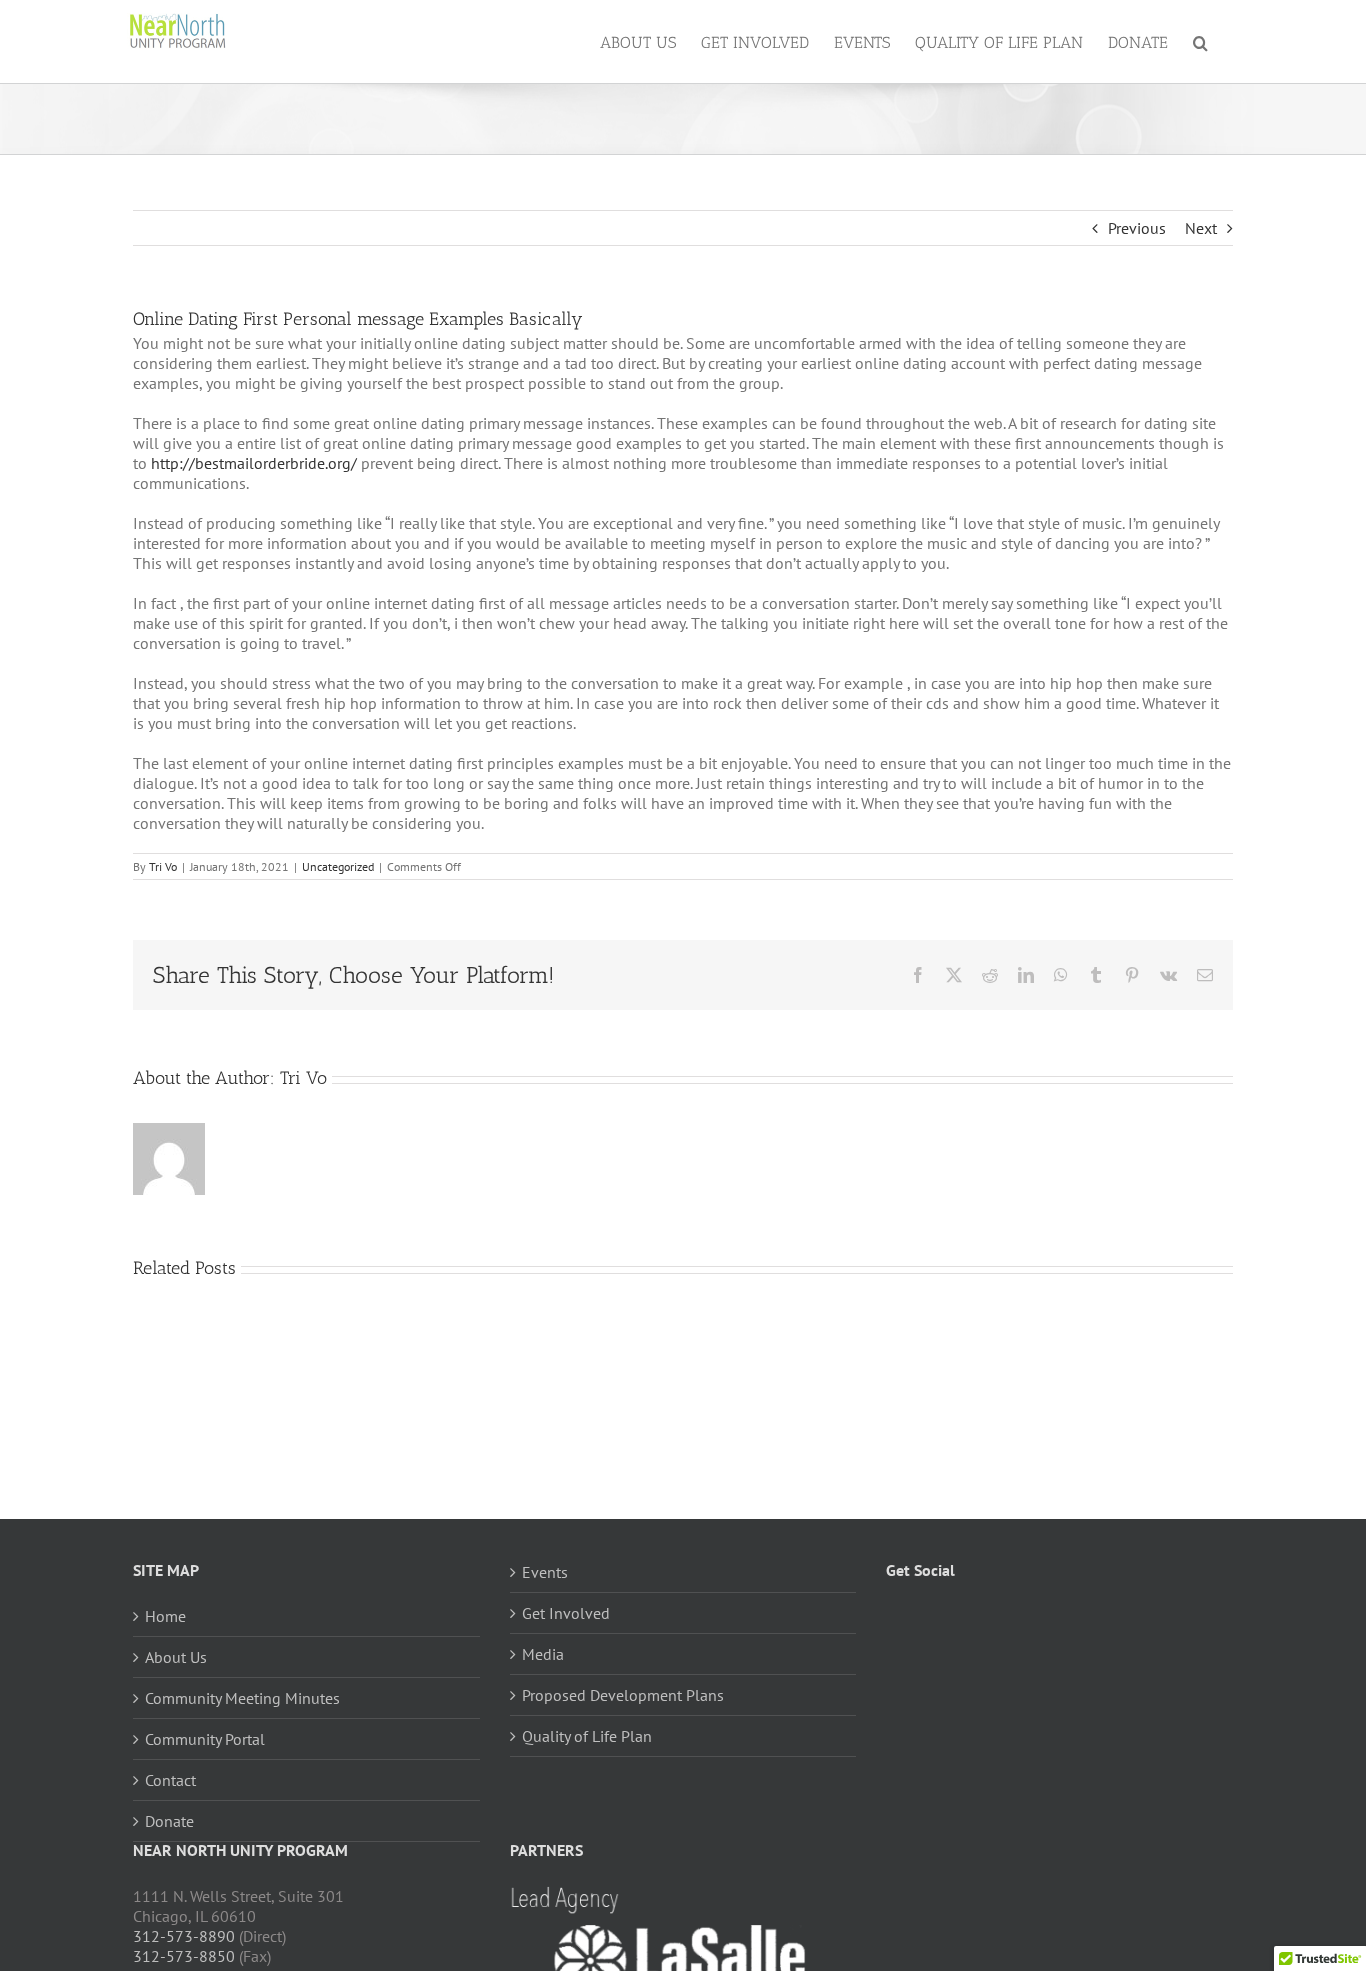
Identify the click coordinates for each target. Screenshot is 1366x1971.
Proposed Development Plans (623, 1695)
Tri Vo (163, 866)
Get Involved (566, 1613)
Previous (1137, 228)
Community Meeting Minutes (242, 1698)
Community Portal (205, 1739)
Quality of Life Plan (587, 1736)
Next (1201, 228)
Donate (169, 1821)
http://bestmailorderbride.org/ (254, 463)
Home (165, 1616)
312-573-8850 (184, 1956)
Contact (170, 1780)
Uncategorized (338, 866)
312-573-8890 (184, 1936)
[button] (1200, 41)
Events (545, 1572)
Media (543, 1654)
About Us (176, 1657)
